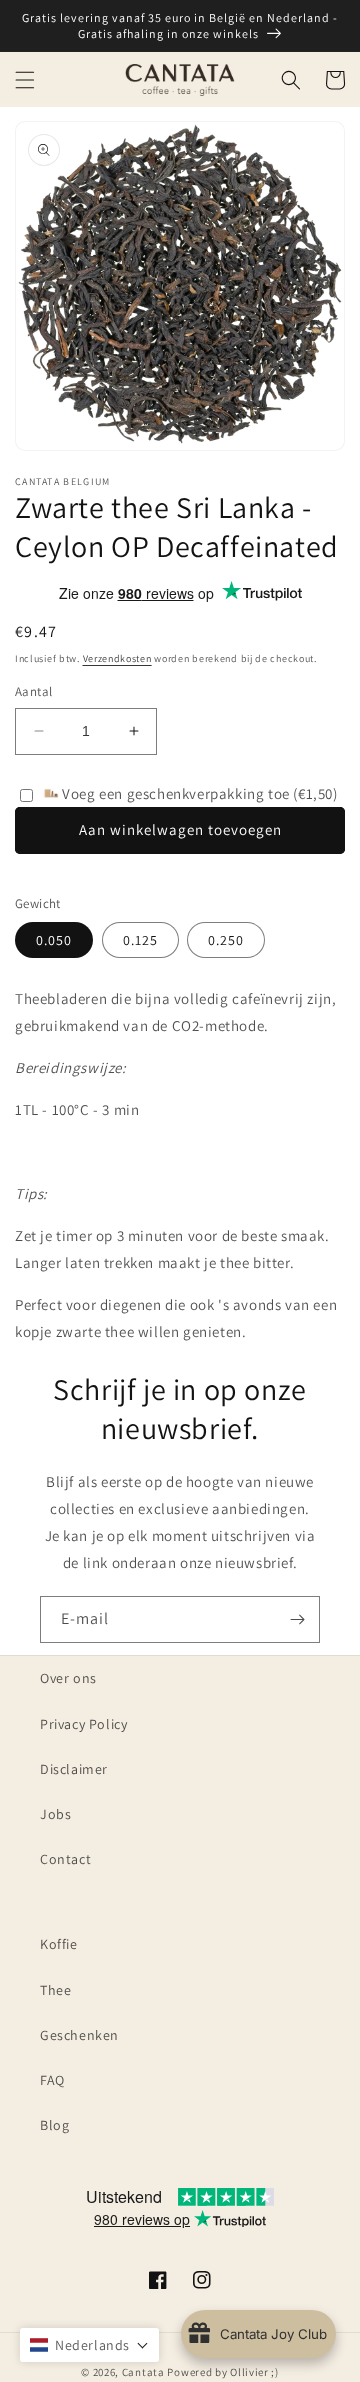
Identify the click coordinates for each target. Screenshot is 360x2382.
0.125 (140, 940)
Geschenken (79, 2035)
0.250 (226, 940)
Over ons (68, 1678)
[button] (25, 80)
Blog (54, 2125)
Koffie (59, 1944)
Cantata (143, 2372)
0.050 (54, 940)
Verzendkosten (117, 658)
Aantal (33, 691)
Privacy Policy (83, 1724)
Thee (55, 1990)
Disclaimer (74, 1769)
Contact (65, 1859)
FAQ (52, 2080)
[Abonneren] (297, 1619)
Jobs (55, 1814)
